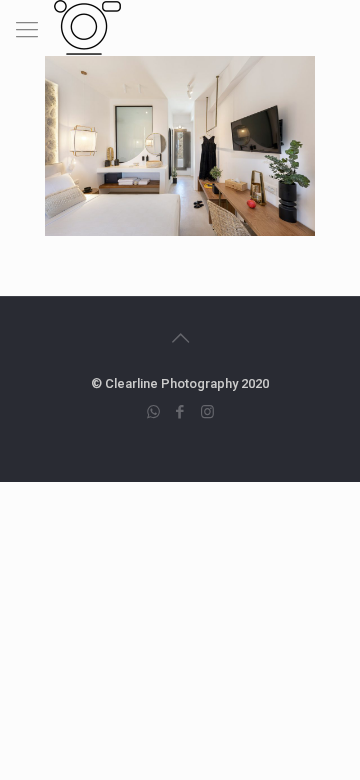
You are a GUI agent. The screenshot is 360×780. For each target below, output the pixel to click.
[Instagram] (207, 412)
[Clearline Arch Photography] (87, 25)
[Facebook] (180, 412)
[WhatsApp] (153, 412)
